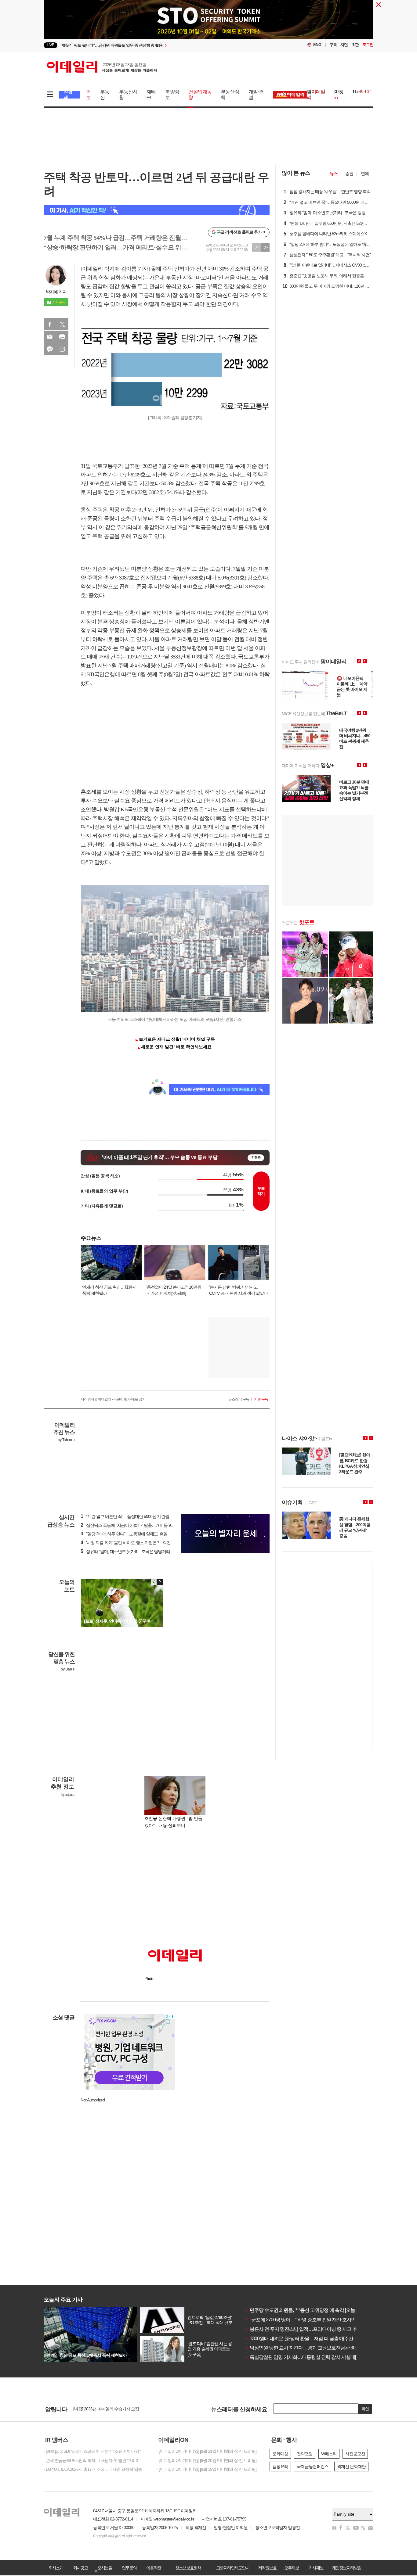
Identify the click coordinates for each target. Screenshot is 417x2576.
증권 (349, 174)
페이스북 (50, 324)
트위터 (62, 324)
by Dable (68, 1669)
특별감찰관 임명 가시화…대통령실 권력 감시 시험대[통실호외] (310, 2357)
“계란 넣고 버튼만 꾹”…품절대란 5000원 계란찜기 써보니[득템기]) (141, 1516)
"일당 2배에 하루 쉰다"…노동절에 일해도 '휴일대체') (129, 1534)
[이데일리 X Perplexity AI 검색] (157, 210)
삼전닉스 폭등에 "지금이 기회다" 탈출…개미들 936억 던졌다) (137, 1525)
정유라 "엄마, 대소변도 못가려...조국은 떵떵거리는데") (131, 1552)
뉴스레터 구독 (239, 1399)
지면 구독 (261, 1399)
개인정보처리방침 (346, 2568)
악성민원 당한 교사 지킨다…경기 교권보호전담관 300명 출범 (309, 2348)
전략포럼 (305, 2454)
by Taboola (66, 1440)
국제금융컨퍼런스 (313, 2467)
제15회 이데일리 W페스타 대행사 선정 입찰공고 (115, 2409)
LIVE (51, 45)
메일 (50, 337)
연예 (365, 174)
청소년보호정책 (188, 2568)
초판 (355, 45)
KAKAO (50, 349)
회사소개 (56, 2568)
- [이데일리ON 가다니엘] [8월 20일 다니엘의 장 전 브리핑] (207, 2460)
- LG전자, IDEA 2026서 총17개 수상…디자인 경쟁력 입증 (93, 2469)
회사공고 (80, 2568)
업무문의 (129, 2568)
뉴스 (334, 174)
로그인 (368, 45)
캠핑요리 (280, 2467)
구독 (333, 45)
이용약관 (154, 2568)
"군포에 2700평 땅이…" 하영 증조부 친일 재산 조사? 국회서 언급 (312, 2320)
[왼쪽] (154, 1582)
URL (62, 349)
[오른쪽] (160, 1582)
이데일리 (102, 67)
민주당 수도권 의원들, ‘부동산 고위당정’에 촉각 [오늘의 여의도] (310, 2310)
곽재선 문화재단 (351, 2467)
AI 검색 (68, 95)
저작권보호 (267, 2568)
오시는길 (105, 2568)
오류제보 (292, 2568)
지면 (344, 45)
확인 (365, 2409)
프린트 (62, 337)
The (361, 92)
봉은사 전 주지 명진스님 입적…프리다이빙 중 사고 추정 (303, 2329)
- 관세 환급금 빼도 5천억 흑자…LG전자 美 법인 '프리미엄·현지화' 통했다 (96, 2460)
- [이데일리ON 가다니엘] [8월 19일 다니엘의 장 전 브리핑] (207, 2469)
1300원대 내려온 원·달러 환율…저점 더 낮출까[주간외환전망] (309, 2339)
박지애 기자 (56, 292)
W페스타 (329, 2454)
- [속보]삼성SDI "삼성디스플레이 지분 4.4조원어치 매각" (92, 2451)
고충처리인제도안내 (233, 2568)
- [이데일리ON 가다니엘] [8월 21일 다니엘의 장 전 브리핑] (207, 2451)
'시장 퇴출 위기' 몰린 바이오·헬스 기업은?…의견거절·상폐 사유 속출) (144, 1543)
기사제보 (316, 2568)
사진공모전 (355, 2454)
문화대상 (280, 2454)
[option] (159, 45)
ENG (317, 45)
